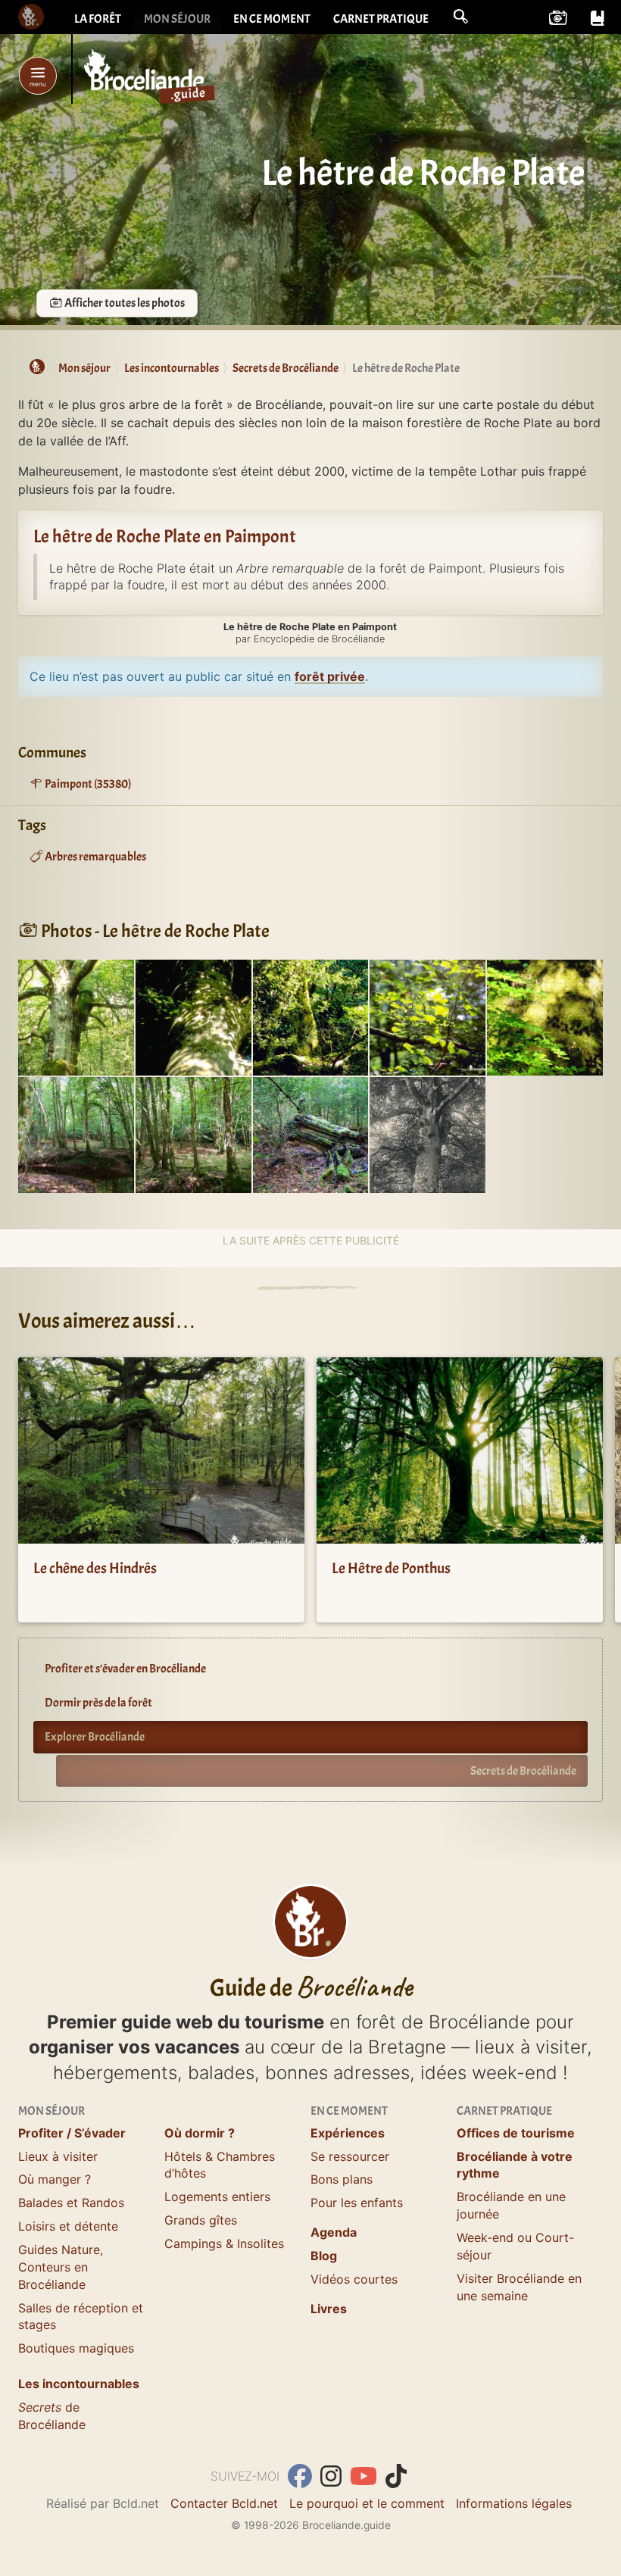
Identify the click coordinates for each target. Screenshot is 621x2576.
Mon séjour (177, 19)
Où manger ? (55, 2179)
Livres (329, 2309)
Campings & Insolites (224, 2243)
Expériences (348, 2133)
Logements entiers (217, 2197)
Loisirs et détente (68, 2226)
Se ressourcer (350, 2156)
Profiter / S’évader (72, 2133)
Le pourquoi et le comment (367, 2503)
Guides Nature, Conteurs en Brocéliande (61, 2267)
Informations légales (514, 2503)
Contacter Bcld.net (224, 2503)
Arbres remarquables (95, 857)
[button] (460, 17)
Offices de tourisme (516, 2133)
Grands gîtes (201, 2220)
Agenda (334, 2232)
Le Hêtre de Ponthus (391, 1568)
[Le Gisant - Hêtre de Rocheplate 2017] (76, 1134)
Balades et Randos (71, 2203)
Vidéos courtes (354, 2279)
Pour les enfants (357, 2203)
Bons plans (342, 2179)
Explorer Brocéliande (95, 1737)
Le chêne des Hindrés (95, 1568)
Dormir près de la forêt (98, 1703)
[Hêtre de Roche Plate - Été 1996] (76, 1016)
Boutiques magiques (76, 2348)
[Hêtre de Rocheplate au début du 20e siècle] (428, 1134)
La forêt (98, 19)
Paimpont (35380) (87, 784)
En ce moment (272, 19)
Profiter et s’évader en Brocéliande (125, 1669)
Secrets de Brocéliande (523, 1771)
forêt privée (330, 676)
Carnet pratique (381, 19)
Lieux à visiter (58, 2156)
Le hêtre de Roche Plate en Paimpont (165, 536)
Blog (324, 2256)
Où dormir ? (200, 2133)
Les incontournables (79, 2384)
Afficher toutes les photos (124, 303)
